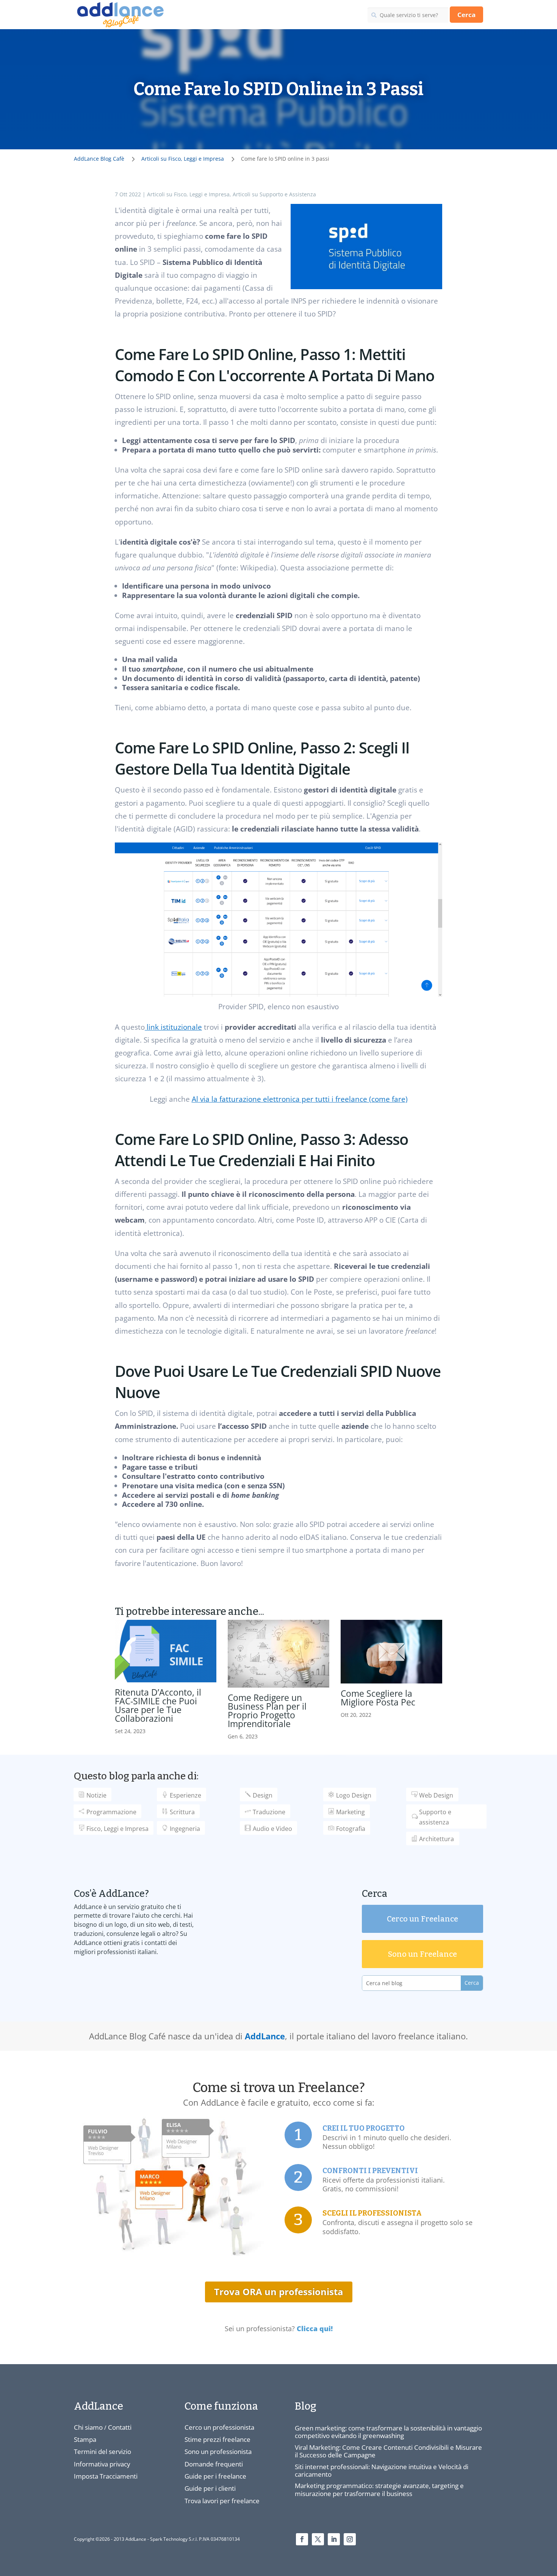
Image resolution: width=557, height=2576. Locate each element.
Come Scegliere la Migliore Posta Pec (378, 1698)
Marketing (350, 1812)
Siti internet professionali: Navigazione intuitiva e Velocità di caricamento (382, 2470)
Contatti (120, 2427)
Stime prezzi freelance (217, 2439)
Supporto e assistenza (435, 1817)
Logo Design (354, 1795)
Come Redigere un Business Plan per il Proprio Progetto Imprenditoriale (267, 1711)
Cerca (466, 15)
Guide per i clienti (210, 2488)
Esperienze (185, 1795)
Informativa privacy (102, 2464)
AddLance (265, 2036)
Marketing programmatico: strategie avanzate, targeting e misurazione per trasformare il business (379, 2489)
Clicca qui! (315, 2329)
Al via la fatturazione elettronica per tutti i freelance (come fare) (300, 1099)
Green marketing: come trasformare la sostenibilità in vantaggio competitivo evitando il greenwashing (388, 2432)
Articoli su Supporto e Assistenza (274, 194)
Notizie (96, 1795)
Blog (306, 2406)
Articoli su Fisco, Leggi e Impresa (188, 194)
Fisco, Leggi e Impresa (117, 1829)
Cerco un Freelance (422, 1919)
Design (263, 1795)
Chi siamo (88, 2427)
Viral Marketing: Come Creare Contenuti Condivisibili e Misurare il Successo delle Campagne (388, 2451)
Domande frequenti (214, 2464)
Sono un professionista (218, 2452)
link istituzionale (173, 1027)
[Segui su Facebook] (302, 2539)
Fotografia (351, 1829)
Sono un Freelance (422, 1954)
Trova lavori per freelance (222, 2501)
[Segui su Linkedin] (334, 2539)
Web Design (436, 1795)
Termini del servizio (102, 2452)
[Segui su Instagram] (350, 2539)
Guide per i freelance (215, 2476)
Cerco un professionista (219, 2427)
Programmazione (111, 1812)
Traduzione (269, 1812)
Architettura (437, 1839)
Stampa (85, 2439)
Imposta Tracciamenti (106, 2476)
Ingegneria (185, 1829)
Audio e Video (272, 1829)
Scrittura (182, 1812)
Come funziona (221, 2406)
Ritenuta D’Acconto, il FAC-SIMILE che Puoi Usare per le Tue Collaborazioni (158, 1705)
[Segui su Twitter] (318, 2539)
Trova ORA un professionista (279, 2292)
